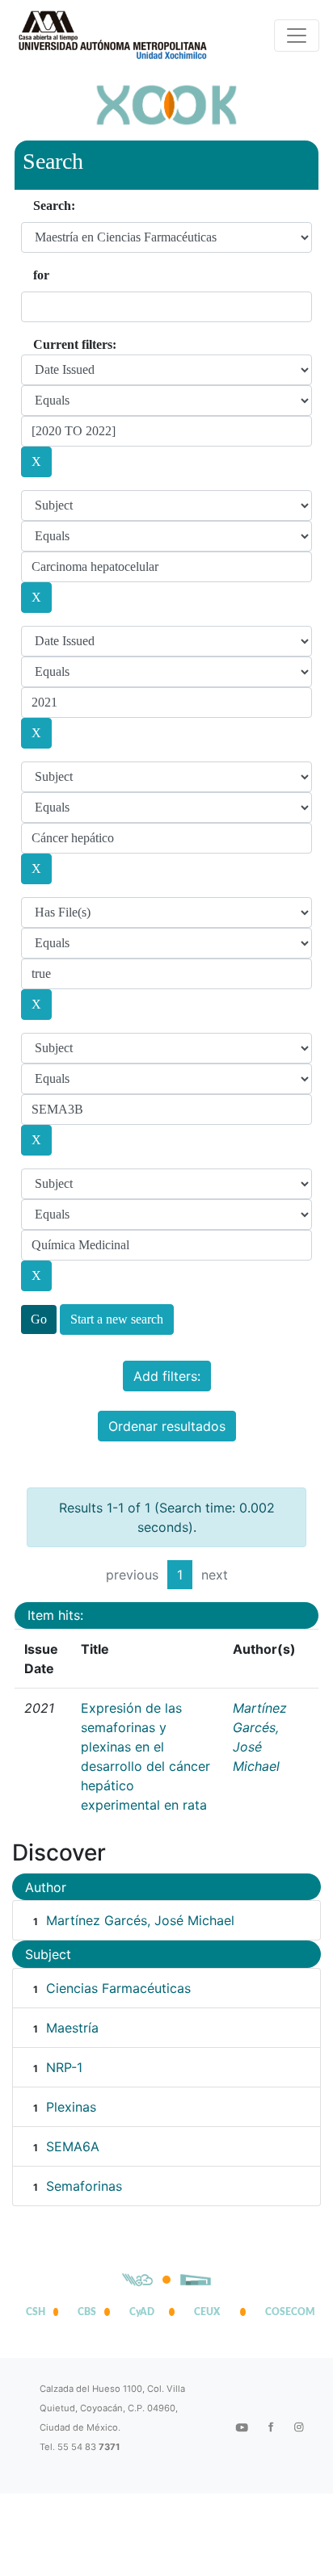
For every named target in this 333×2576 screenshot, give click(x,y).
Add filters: (167, 1376)
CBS (87, 2312)
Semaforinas (84, 2186)
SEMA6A (73, 2146)
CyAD (142, 2312)
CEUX (207, 2312)
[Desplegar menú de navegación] (297, 36)
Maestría (72, 2028)
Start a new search (117, 1319)
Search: (54, 206)
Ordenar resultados (167, 1426)
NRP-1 (64, 2067)
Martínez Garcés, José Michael (140, 1920)
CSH (36, 2312)
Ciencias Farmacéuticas (118, 1988)
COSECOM (286, 2312)
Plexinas (71, 2107)
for (41, 275)
